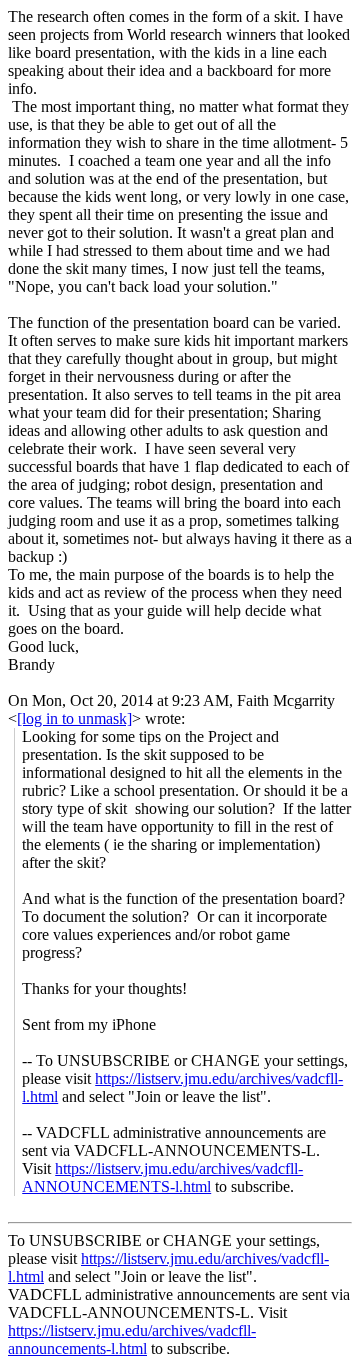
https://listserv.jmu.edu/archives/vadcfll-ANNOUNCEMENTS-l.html (162, 1177)
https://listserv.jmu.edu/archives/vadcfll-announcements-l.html (132, 1339)
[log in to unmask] (74, 718)
